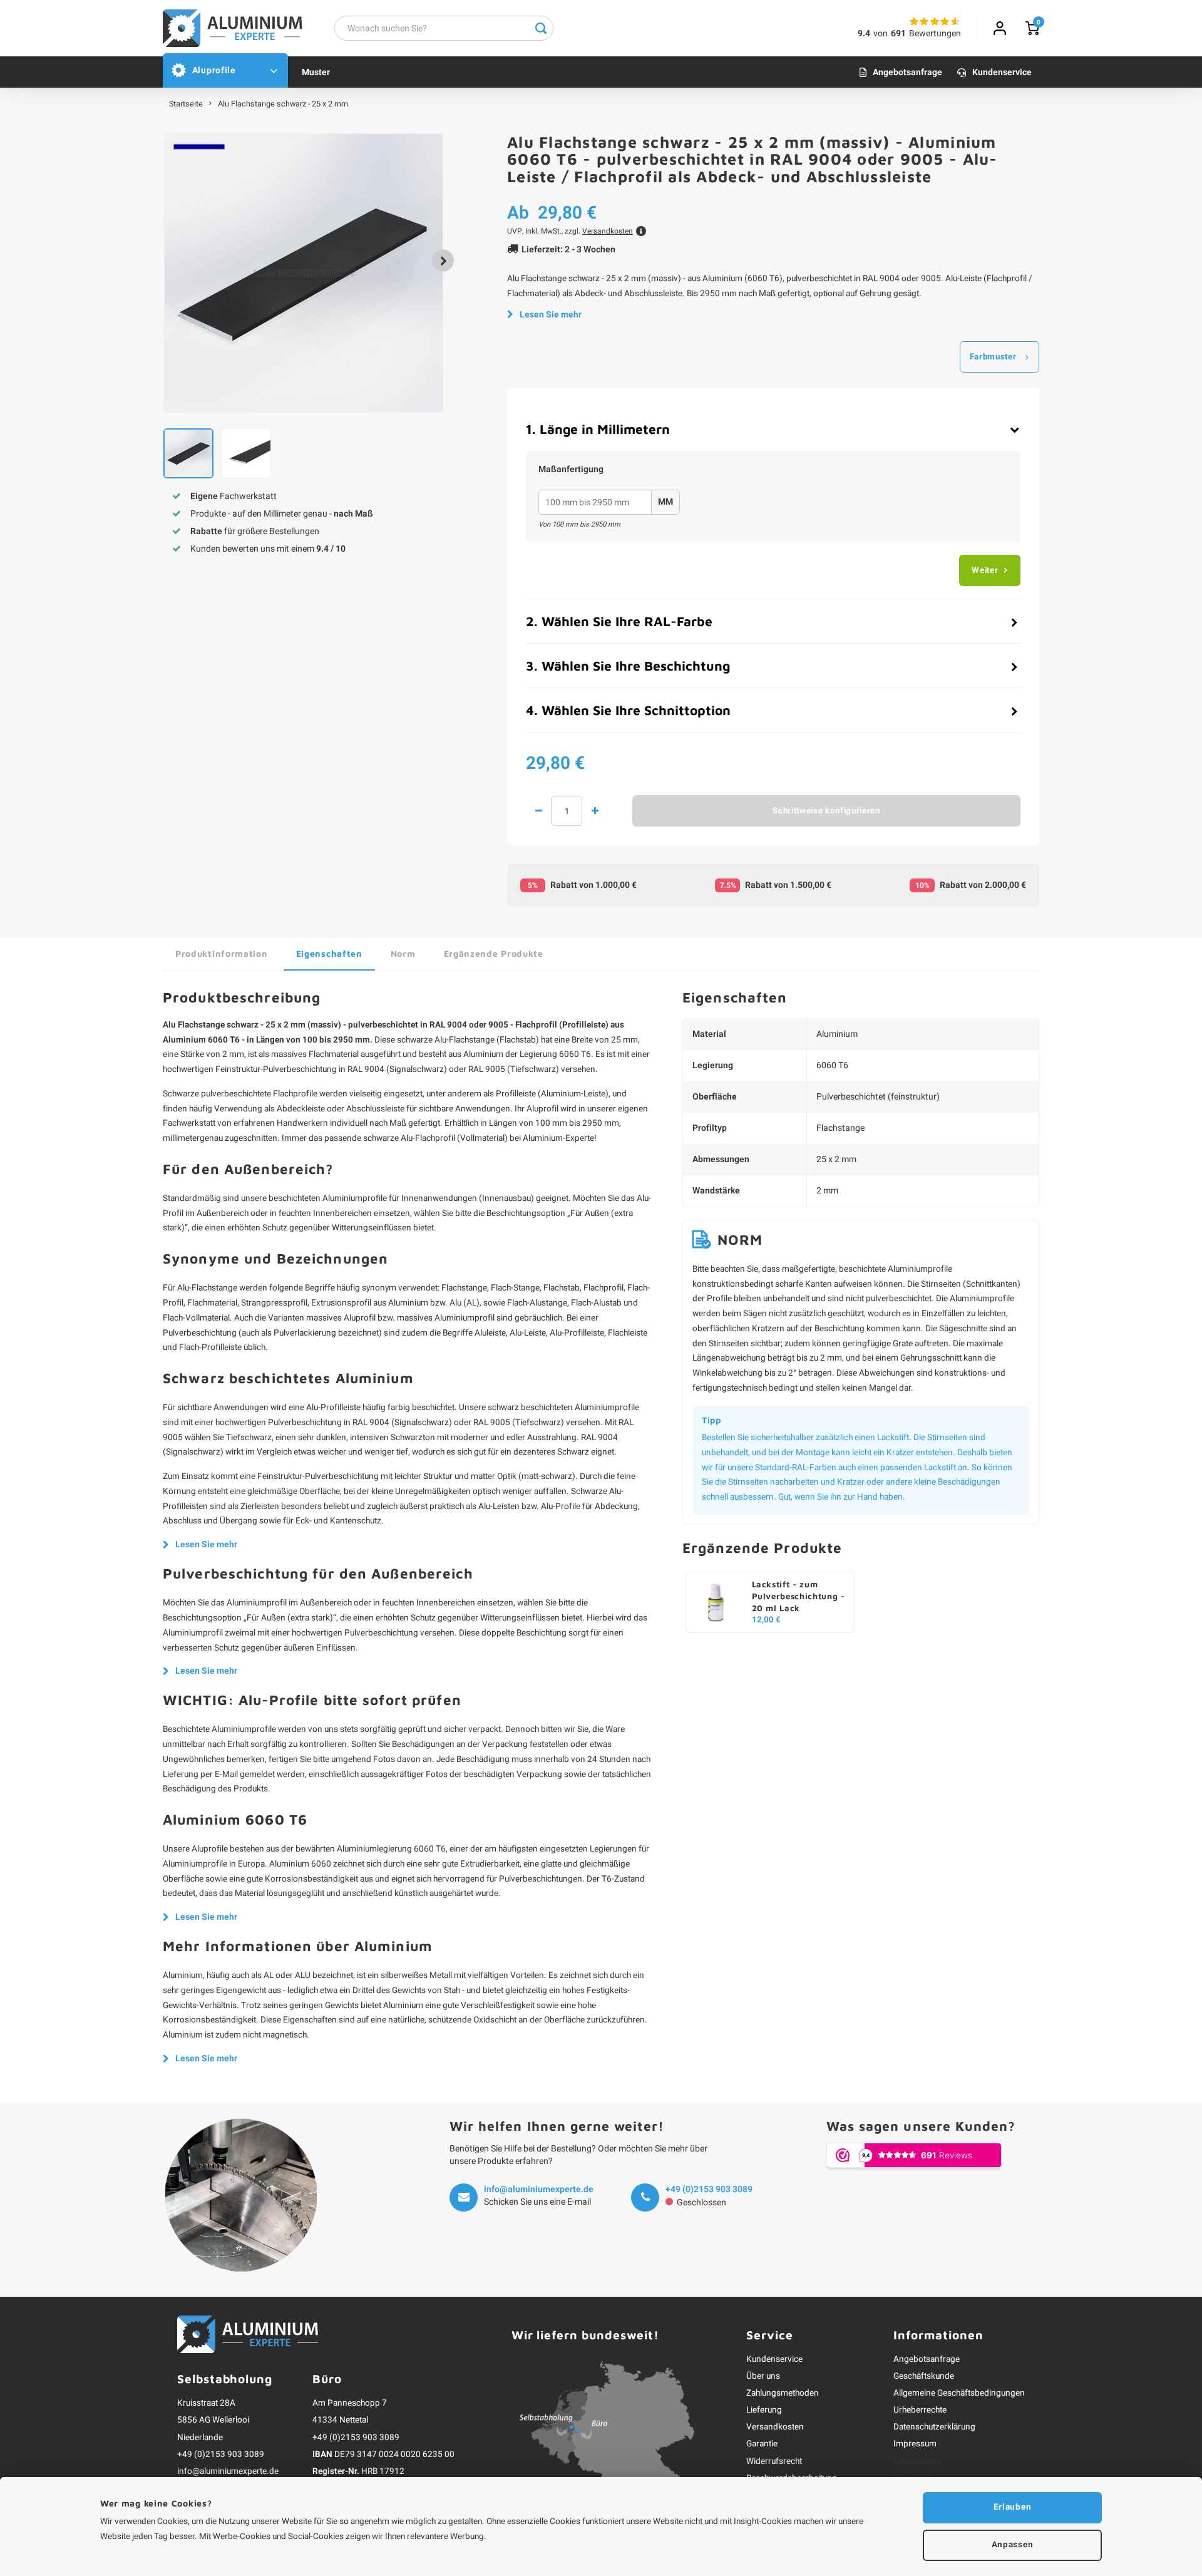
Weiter (985, 570)
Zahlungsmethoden (783, 2393)
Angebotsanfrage (907, 72)
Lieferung (764, 2410)
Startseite (186, 104)
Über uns (763, 2376)
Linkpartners (917, 2461)
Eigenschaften (329, 953)
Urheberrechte (920, 2410)
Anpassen (1012, 2545)
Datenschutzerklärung (934, 2427)
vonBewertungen (917, 33)
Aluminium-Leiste (573, 1094)
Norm (403, 953)
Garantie (762, 2444)
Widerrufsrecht (774, 2461)
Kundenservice (1002, 72)
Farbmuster (993, 357)
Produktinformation (222, 953)
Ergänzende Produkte (494, 953)
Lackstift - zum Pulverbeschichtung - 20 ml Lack (799, 1596)
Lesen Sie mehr (551, 315)
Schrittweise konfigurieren (826, 811)
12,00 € (766, 1620)
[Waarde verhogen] (595, 811)
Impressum (915, 2444)
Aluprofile (214, 70)
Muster (316, 72)
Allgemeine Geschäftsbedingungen (959, 2393)
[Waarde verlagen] (538, 811)
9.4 (864, 33)
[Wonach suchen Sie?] (541, 28)
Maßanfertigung (571, 470)
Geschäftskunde (924, 2376)
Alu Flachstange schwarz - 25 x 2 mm (283, 104)
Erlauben (1012, 2507)
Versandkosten (775, 2427)
